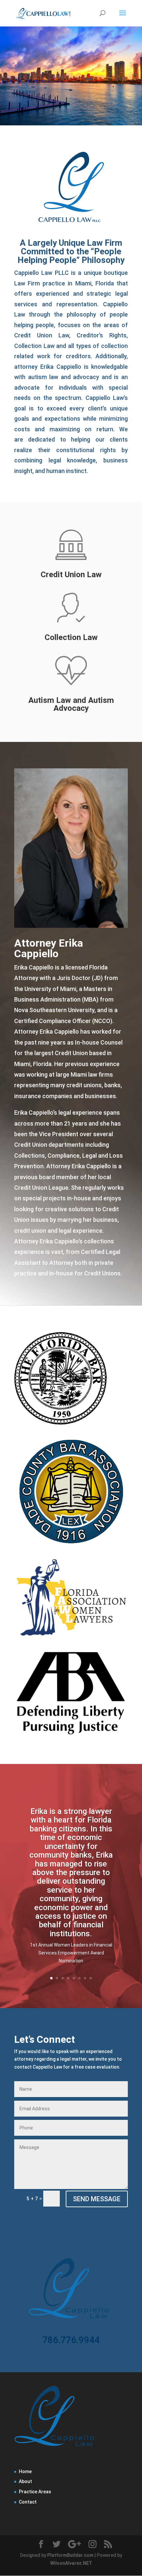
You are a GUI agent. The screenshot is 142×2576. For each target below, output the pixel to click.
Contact (28, 2502)
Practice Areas (35, 2492)
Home (25, 2471)
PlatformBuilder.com (70, 2555)
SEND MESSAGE (97, 2199)
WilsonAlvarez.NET (71, 2563)
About (25, 2481)
